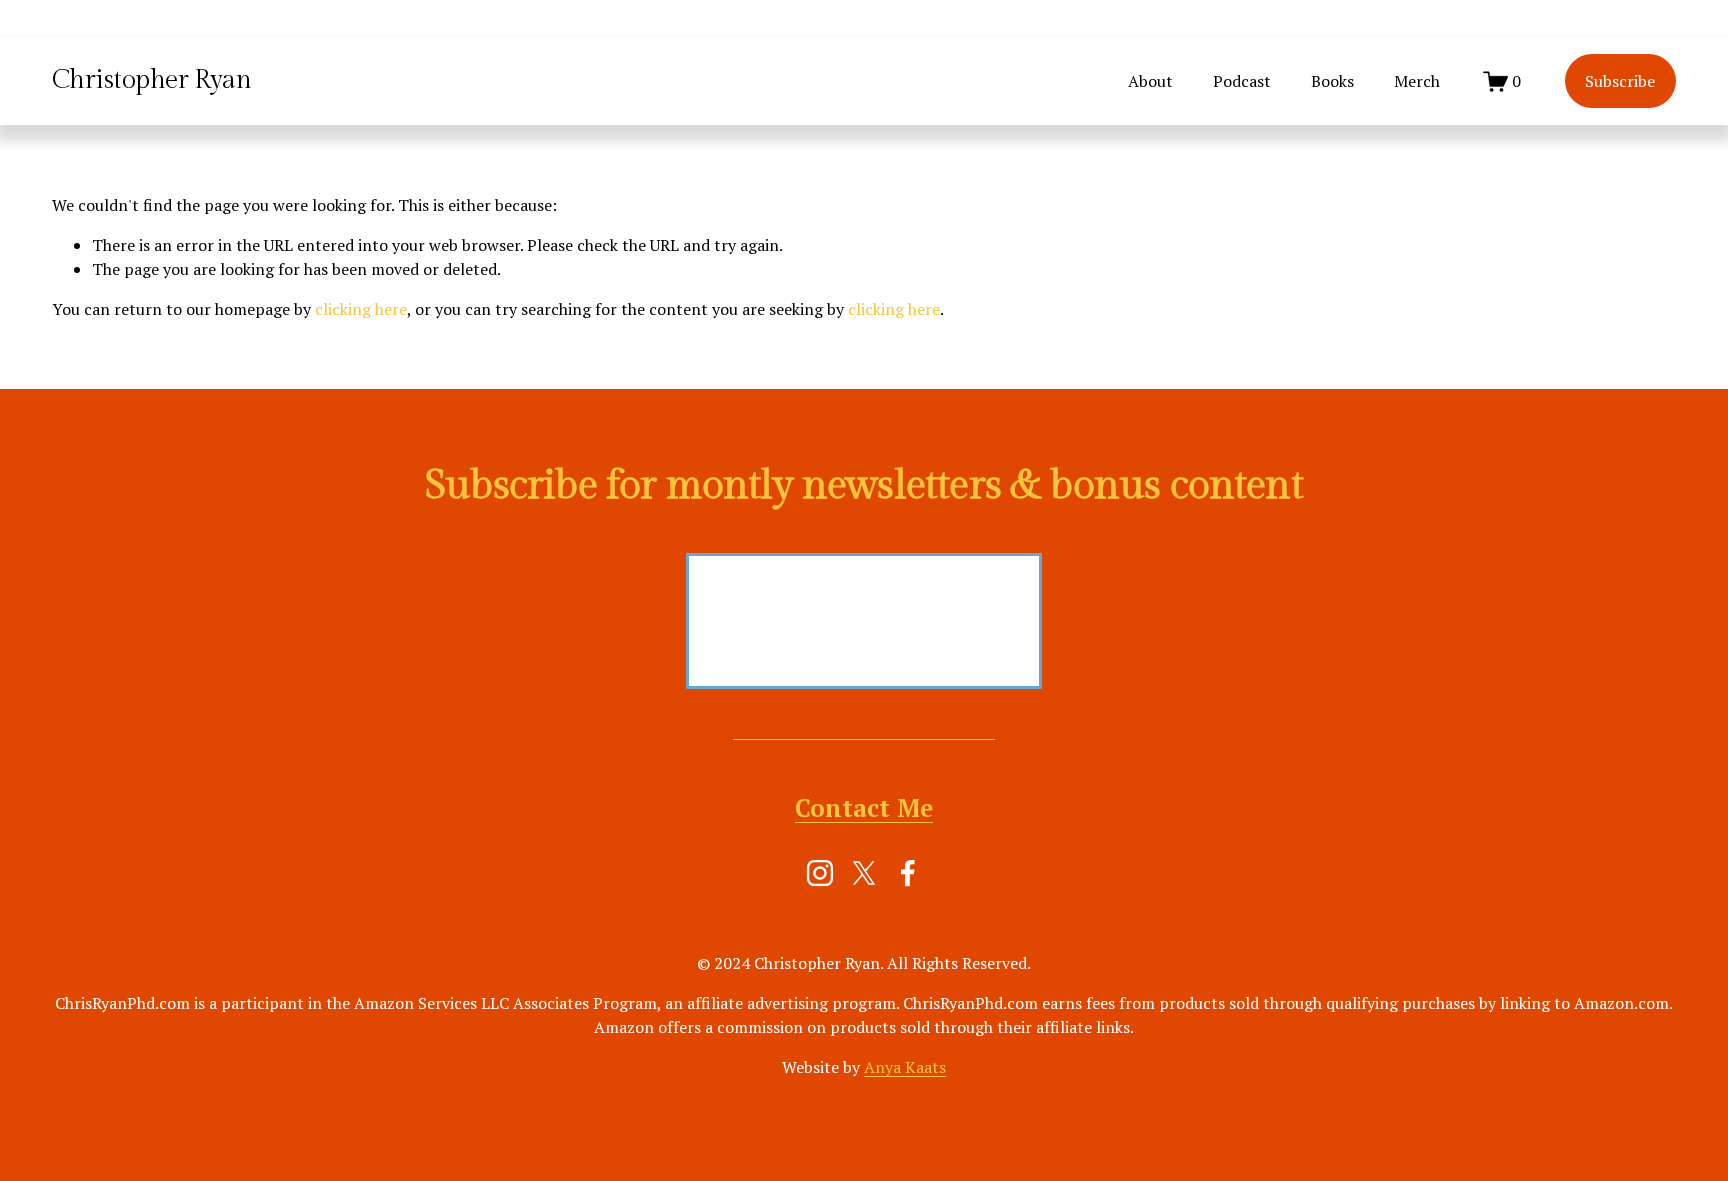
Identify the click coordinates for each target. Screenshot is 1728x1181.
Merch (1417, 81)
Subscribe (1620, 81)
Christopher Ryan (152, 80)
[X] (864, 873)
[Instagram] (820, 873)
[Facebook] (908, 873)
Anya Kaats (905, 1067)
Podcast (1242, 81)
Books (1332, 81)
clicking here (361, 309)
